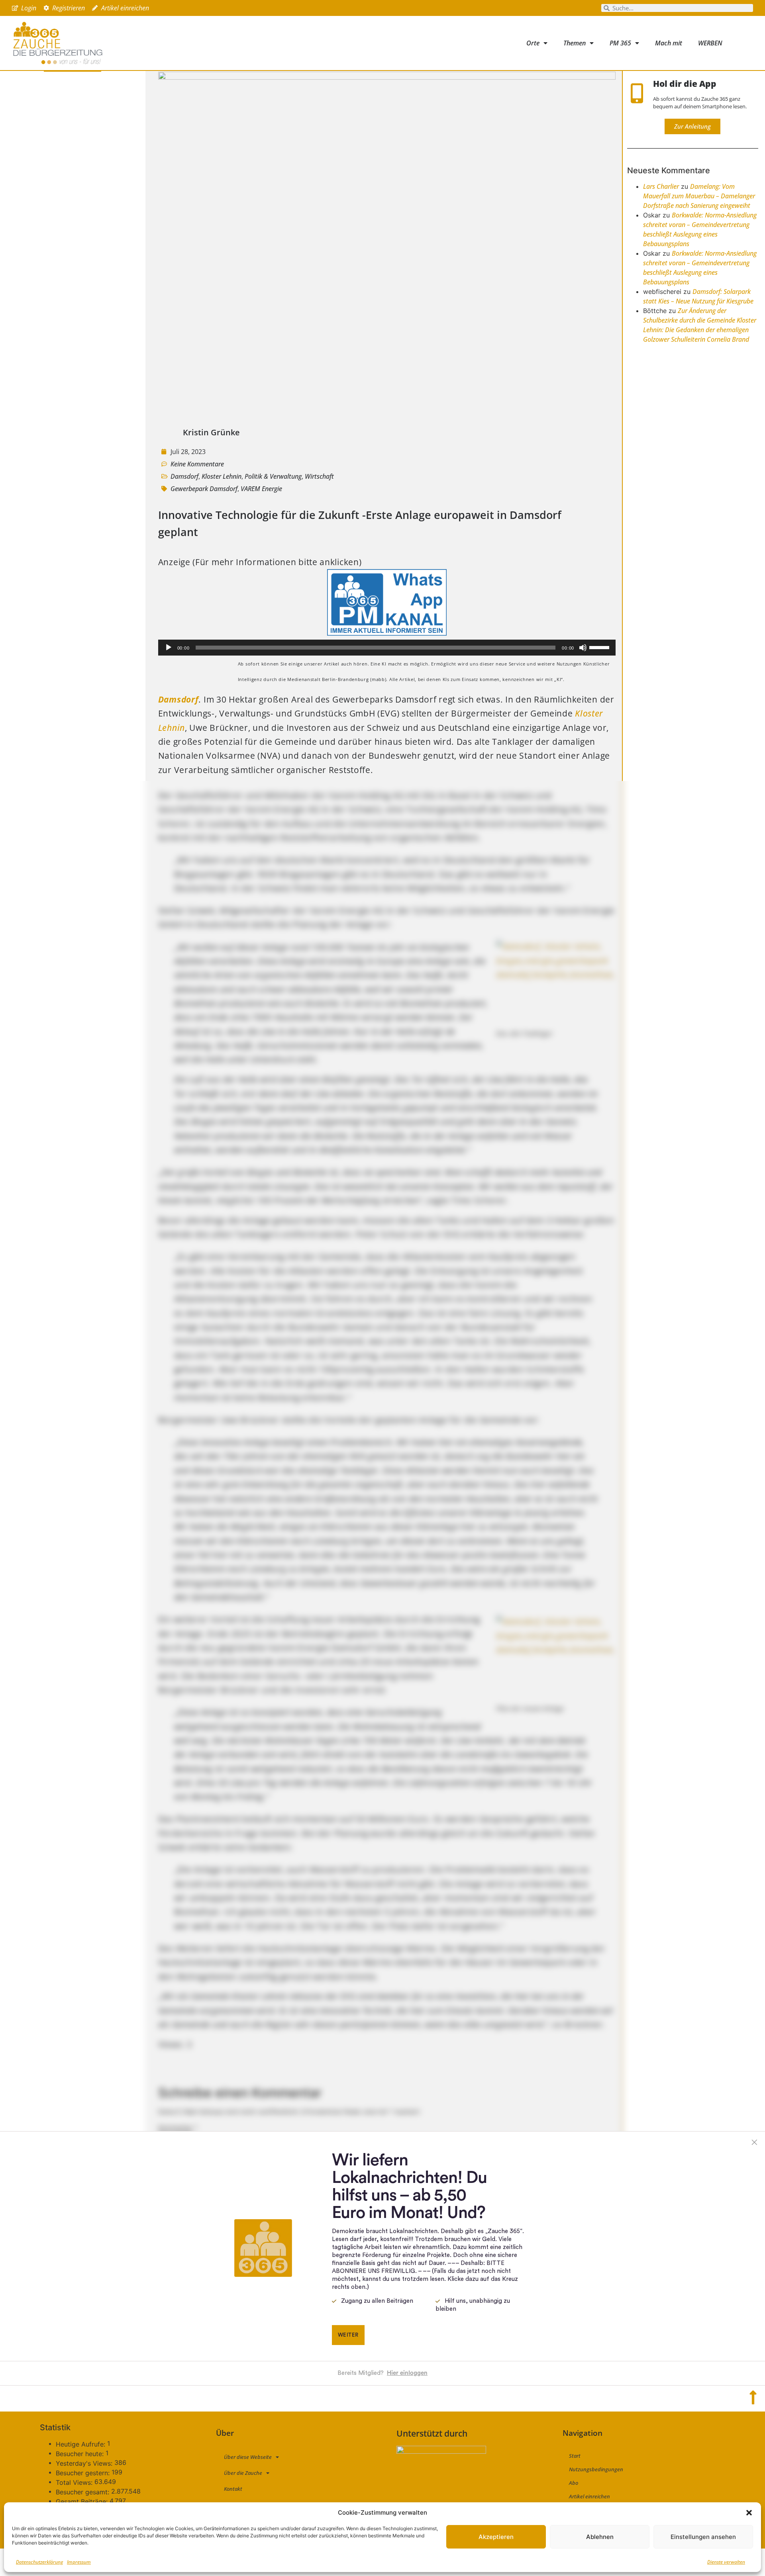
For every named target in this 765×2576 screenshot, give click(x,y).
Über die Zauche (243, 2473)
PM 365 (620, 43)
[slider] (600, 647)
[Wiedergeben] (169, 648)
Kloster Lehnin (222, 476)
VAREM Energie (261, 489)
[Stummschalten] (583, 648)
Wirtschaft (319, 476)
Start (575, 2456)
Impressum (79, 2562)
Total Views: (75, 2482)
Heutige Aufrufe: (81, 2444)
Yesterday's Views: (85, 2463)
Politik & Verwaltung (273, 476)
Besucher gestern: (84, 2473)
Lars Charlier (661, 186)
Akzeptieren (496, 2537)
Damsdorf (184, 476)
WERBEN (710, 43)
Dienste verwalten (726, 2562)
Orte (533, 43)
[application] (387, 648)
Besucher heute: (81, 2454)
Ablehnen (600, 2537)
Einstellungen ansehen (703, 2537)
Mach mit (669, 43)
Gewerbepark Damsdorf (204, 489)
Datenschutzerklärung (39, 2562)
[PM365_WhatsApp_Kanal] (387, 632)
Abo (574, 2483)
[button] (749, 2513)
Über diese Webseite (248, 2457)
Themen (575, 43)
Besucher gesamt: (83, 2492)
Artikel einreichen (589, 2496)
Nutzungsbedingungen (596, 2469)
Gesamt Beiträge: (83, 2502)
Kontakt (233, 2489)
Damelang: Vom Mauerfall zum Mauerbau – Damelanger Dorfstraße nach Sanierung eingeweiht (699, 196)
